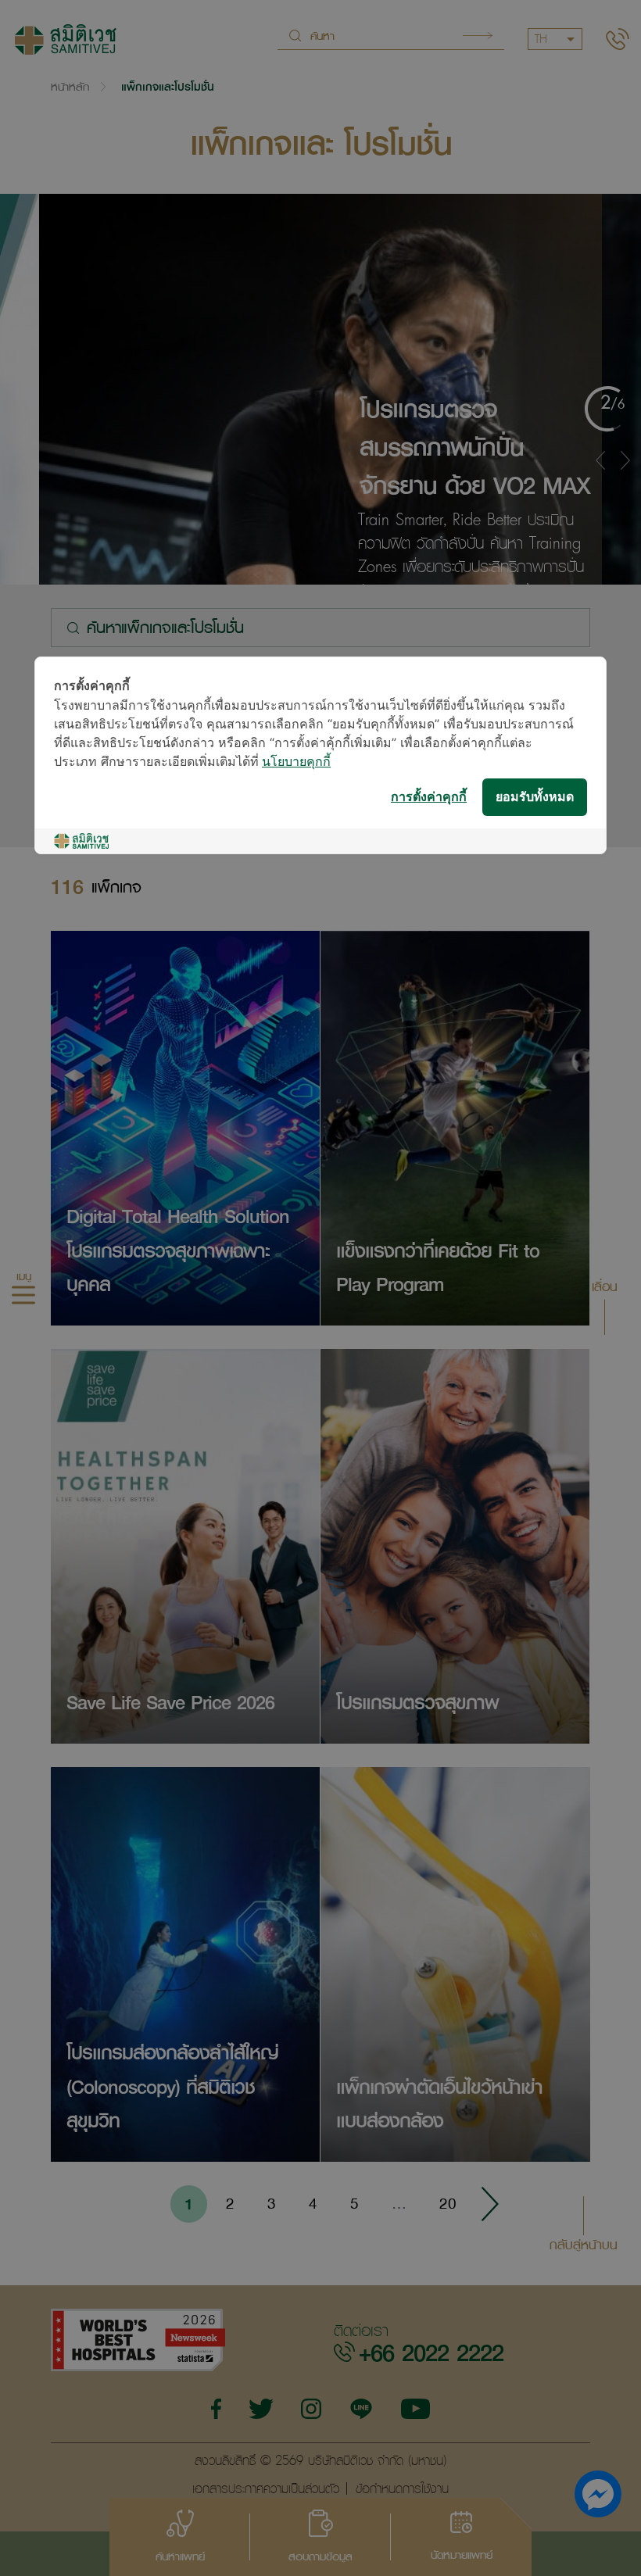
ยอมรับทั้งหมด (535, 798)
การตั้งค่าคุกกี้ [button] (429, 798)
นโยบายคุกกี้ (296, 762)
